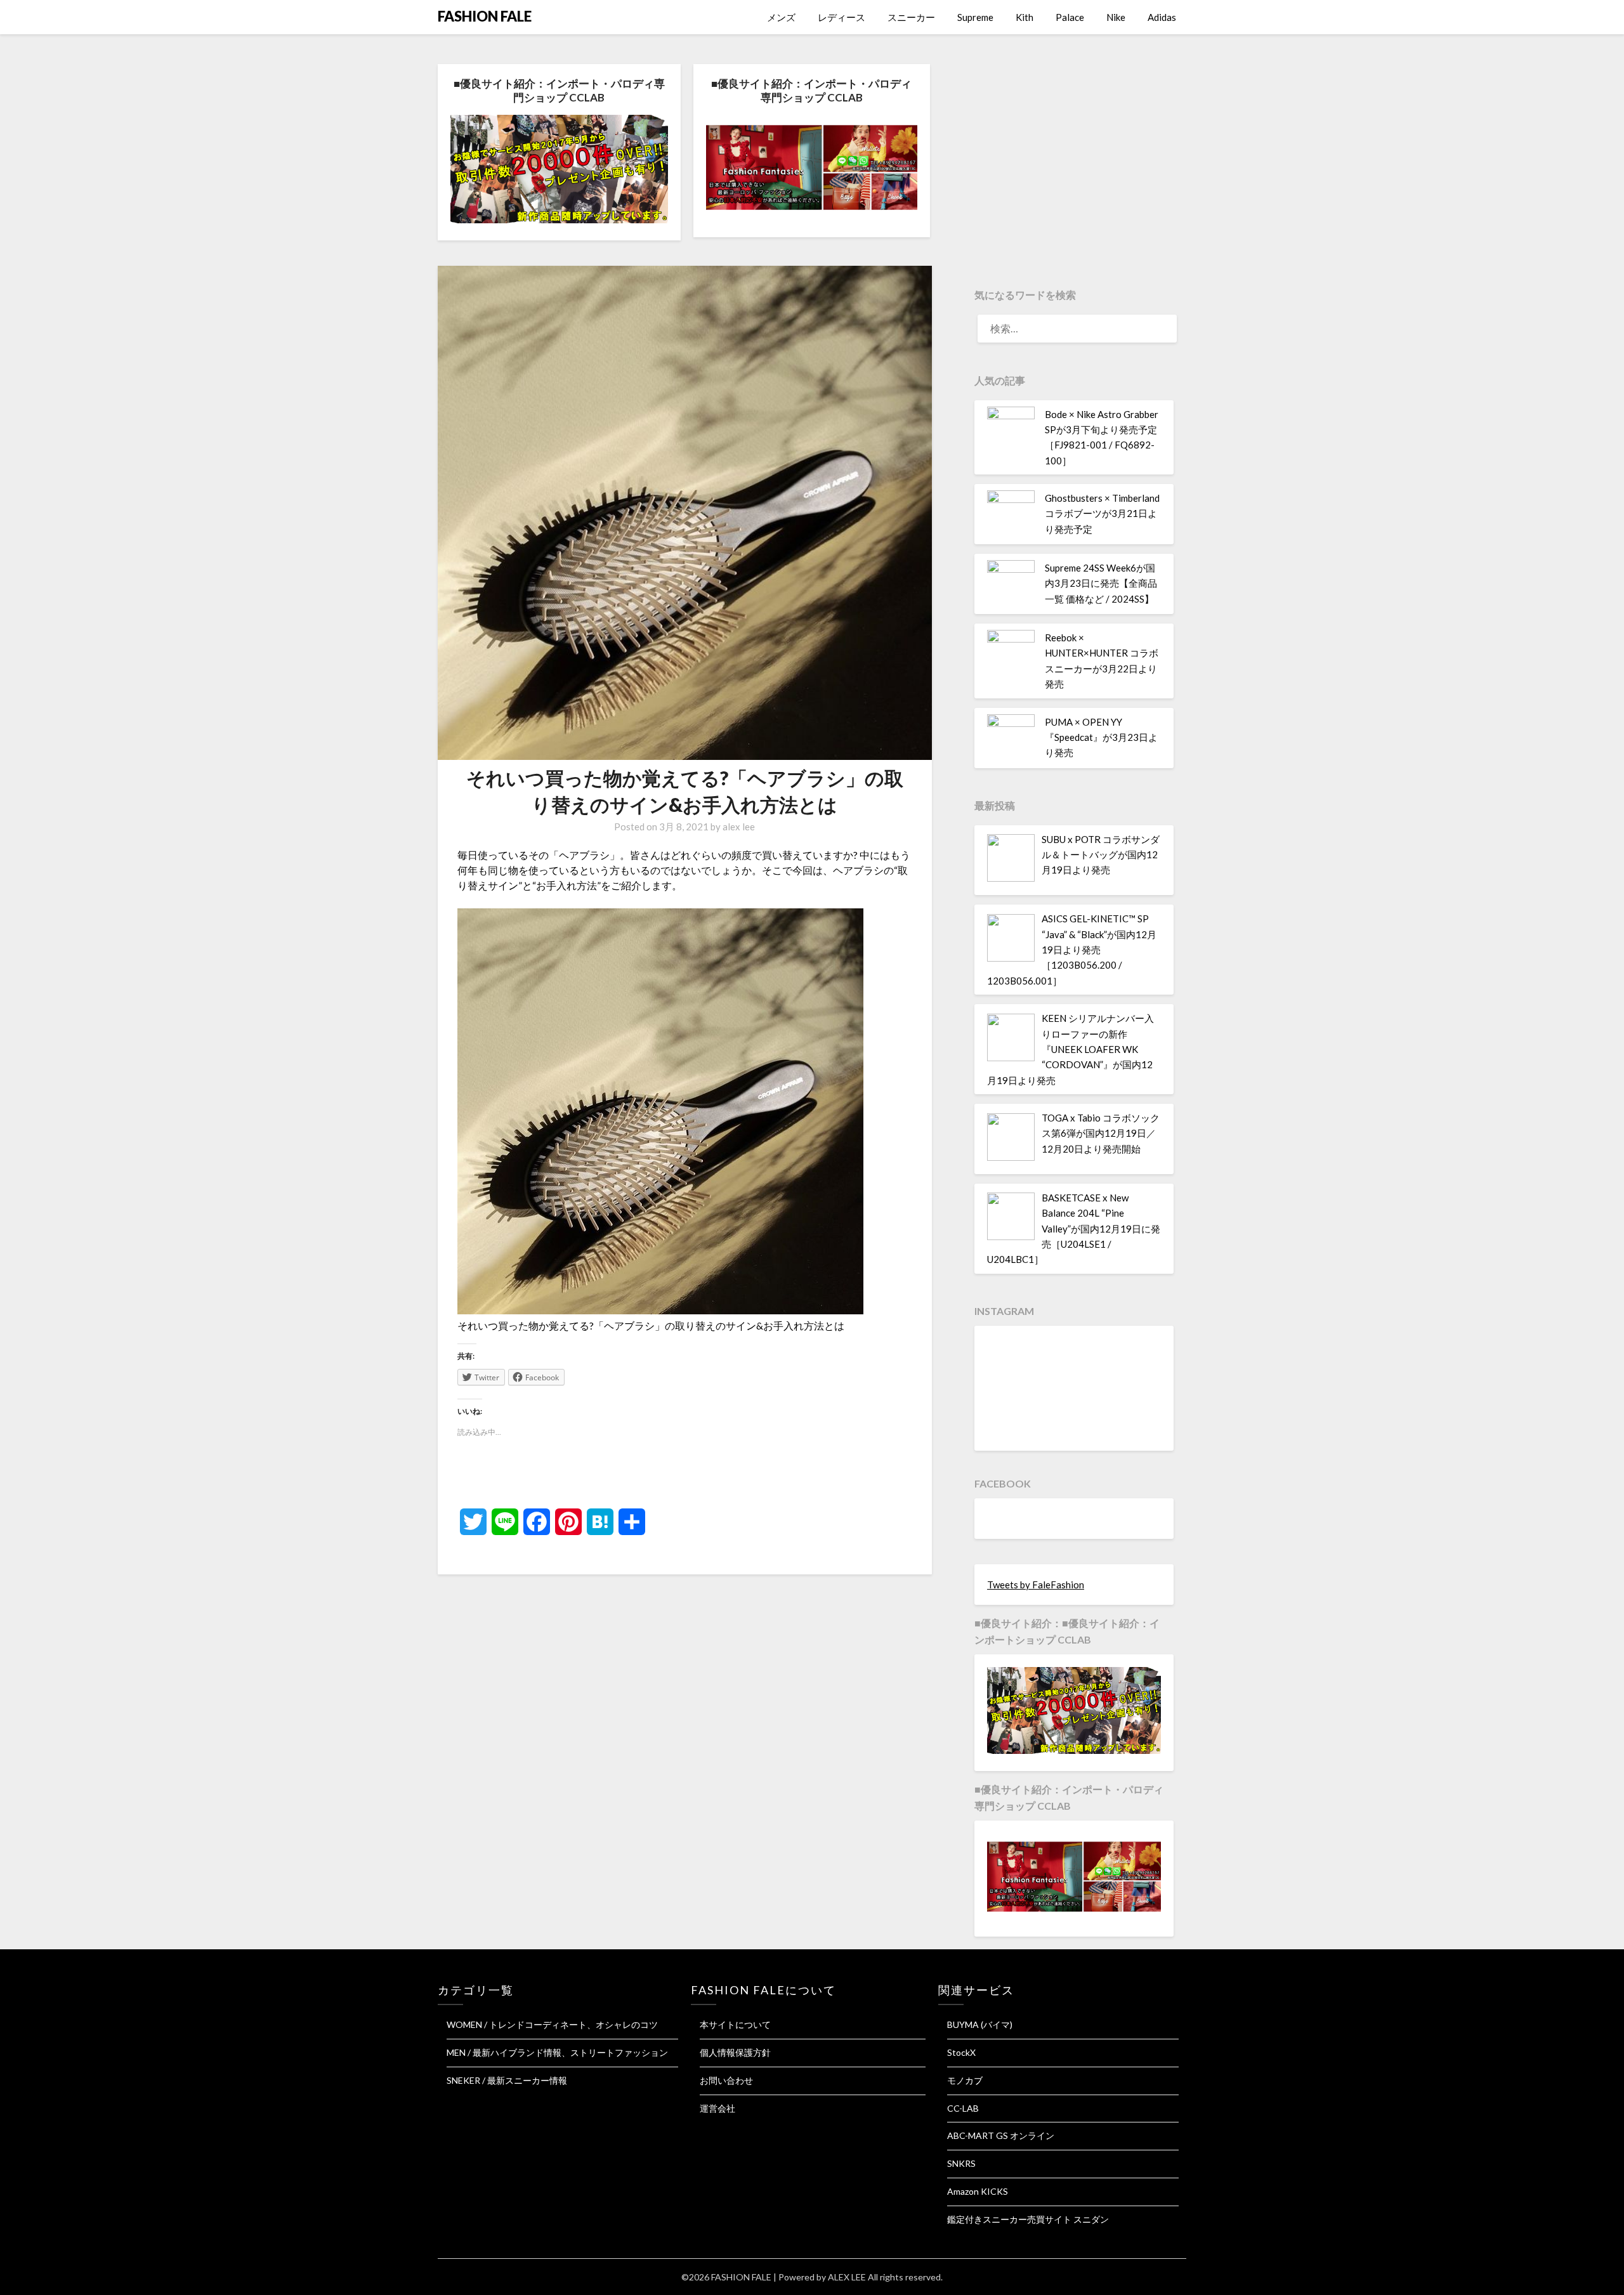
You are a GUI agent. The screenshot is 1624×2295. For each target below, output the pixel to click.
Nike (1116, 17)
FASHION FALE (485, 16)
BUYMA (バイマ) (980, 2024)
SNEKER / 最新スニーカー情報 (507, 2080)
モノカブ (965, 2080)
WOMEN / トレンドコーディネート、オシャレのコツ (552, 2024)
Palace (1070, 17)
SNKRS (961, 2163)
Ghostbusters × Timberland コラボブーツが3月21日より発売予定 (1102, 513)
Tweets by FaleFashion (1036, 1585)
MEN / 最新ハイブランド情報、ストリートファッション (557, 2052)
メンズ (781, 17)
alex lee (739, 827)
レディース (841, 17)
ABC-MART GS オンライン (1001, 2135)
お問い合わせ (726, 2080)
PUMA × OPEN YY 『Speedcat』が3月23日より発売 (1101, 737)
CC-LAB (963, 2108)
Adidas (1162, 17)
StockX (961, 2052)
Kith (1025, 17)
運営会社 (717, 2108)
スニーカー (911, 17)
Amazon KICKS (978, 2191)
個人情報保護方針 (735, 2052)
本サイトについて (735, 2024)
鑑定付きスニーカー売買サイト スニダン (1028, 2219)
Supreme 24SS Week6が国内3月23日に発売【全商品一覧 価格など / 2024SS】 (1101, 583)
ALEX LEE (847, 2277)
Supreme (975, 17)
